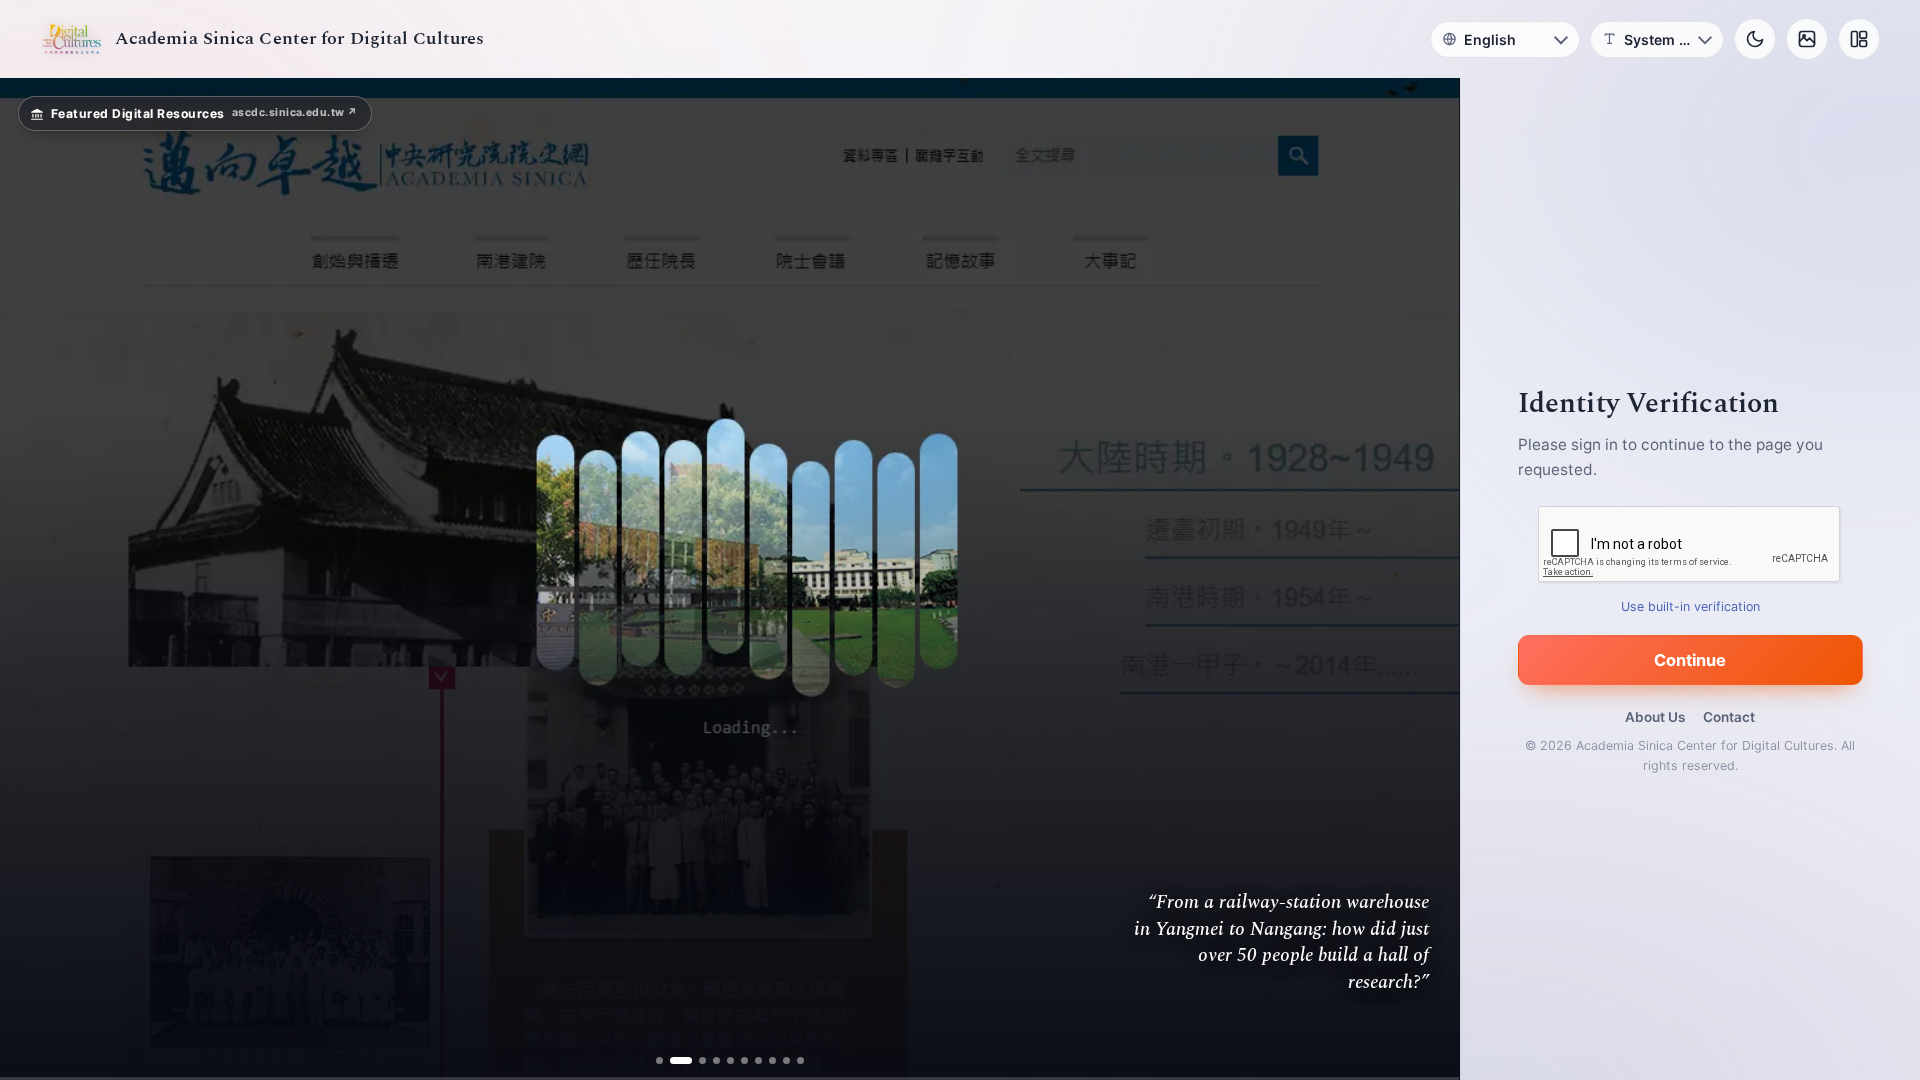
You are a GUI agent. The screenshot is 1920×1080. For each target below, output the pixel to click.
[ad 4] (716, 1060)
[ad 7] (758, 1060)
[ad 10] (800, 1060)
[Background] (1807, 39)
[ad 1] (659, 1060)
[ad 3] (695, 1060)
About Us (1655, 717)
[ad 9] (786, 1060)
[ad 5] (730, 1060)
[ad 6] (744, 1060)
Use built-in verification (1690, 606)
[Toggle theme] (1755, 39)
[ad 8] (772, 1060)
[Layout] (1859, 39)
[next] (1423, 579)
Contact (1729, 717)
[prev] (36, 579)
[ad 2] (673, 1060)
